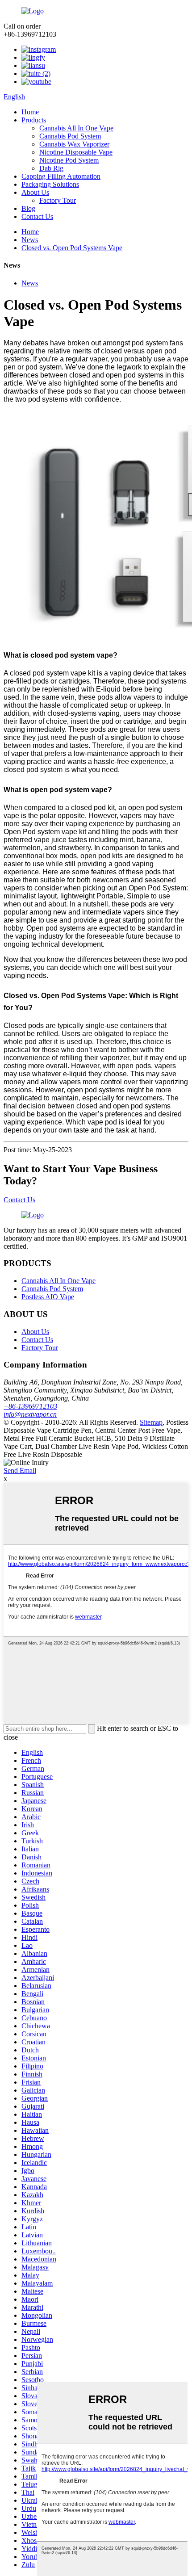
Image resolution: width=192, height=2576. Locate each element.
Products (34, 120)
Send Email (20, 1471)
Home (30, 112)
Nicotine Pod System (69, 160)
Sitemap (151, 1422)
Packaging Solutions (50, 184)
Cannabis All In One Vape (76, 128)
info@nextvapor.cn (30, 1414)
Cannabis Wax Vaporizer (74, 144)
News (30, 240)
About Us (35, 192)
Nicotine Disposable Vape (76, 152)
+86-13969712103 (30, 1406)
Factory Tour (58, 200)
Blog (28, 208)
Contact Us (37, 216)
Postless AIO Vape (48, 1297)
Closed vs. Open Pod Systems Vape (72, 248)
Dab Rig (51, 168)
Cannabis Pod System (70, 136)
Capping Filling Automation (61, 176)
